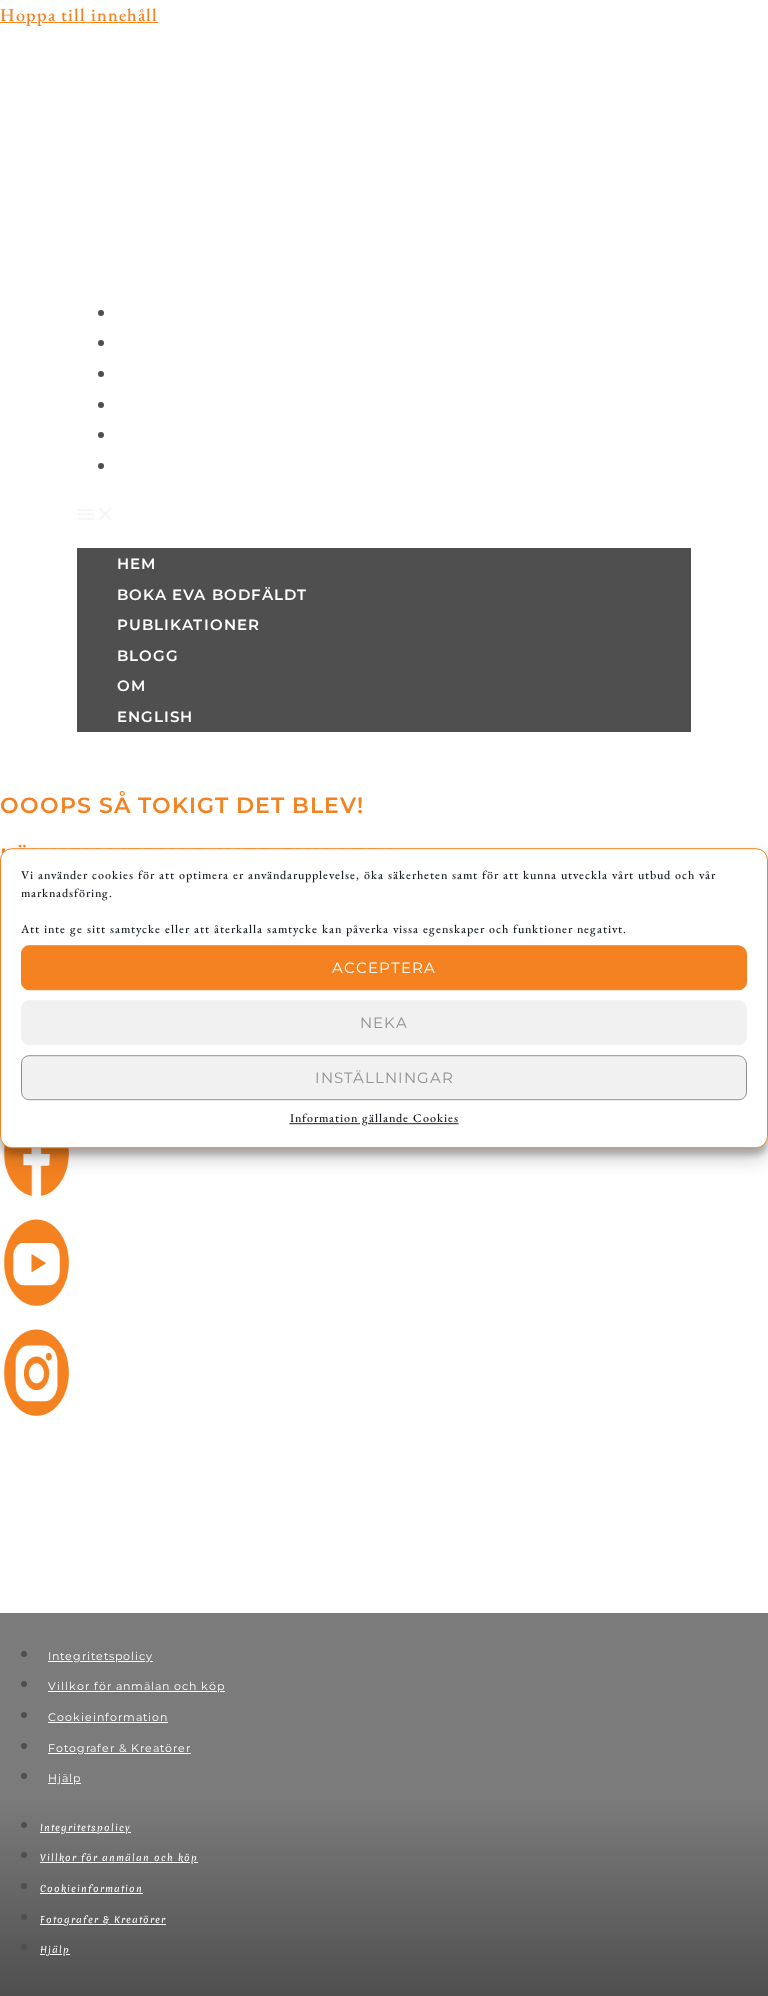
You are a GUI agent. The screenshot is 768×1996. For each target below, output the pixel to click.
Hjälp (64, 1778)
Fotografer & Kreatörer (119, 1748)
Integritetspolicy (100, 1656)
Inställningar (384, 1077)
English (163, 467)
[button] (384, 514)
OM (143, 436)
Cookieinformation (108, 1717)
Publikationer (190, 375)
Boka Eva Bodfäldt (210, 344)
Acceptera (384, 967)
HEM (148, 314)
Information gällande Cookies (374, 1118)
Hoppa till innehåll (79, 14)
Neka (384, 1022)
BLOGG (156, 406)
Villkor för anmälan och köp (136, 1686)
